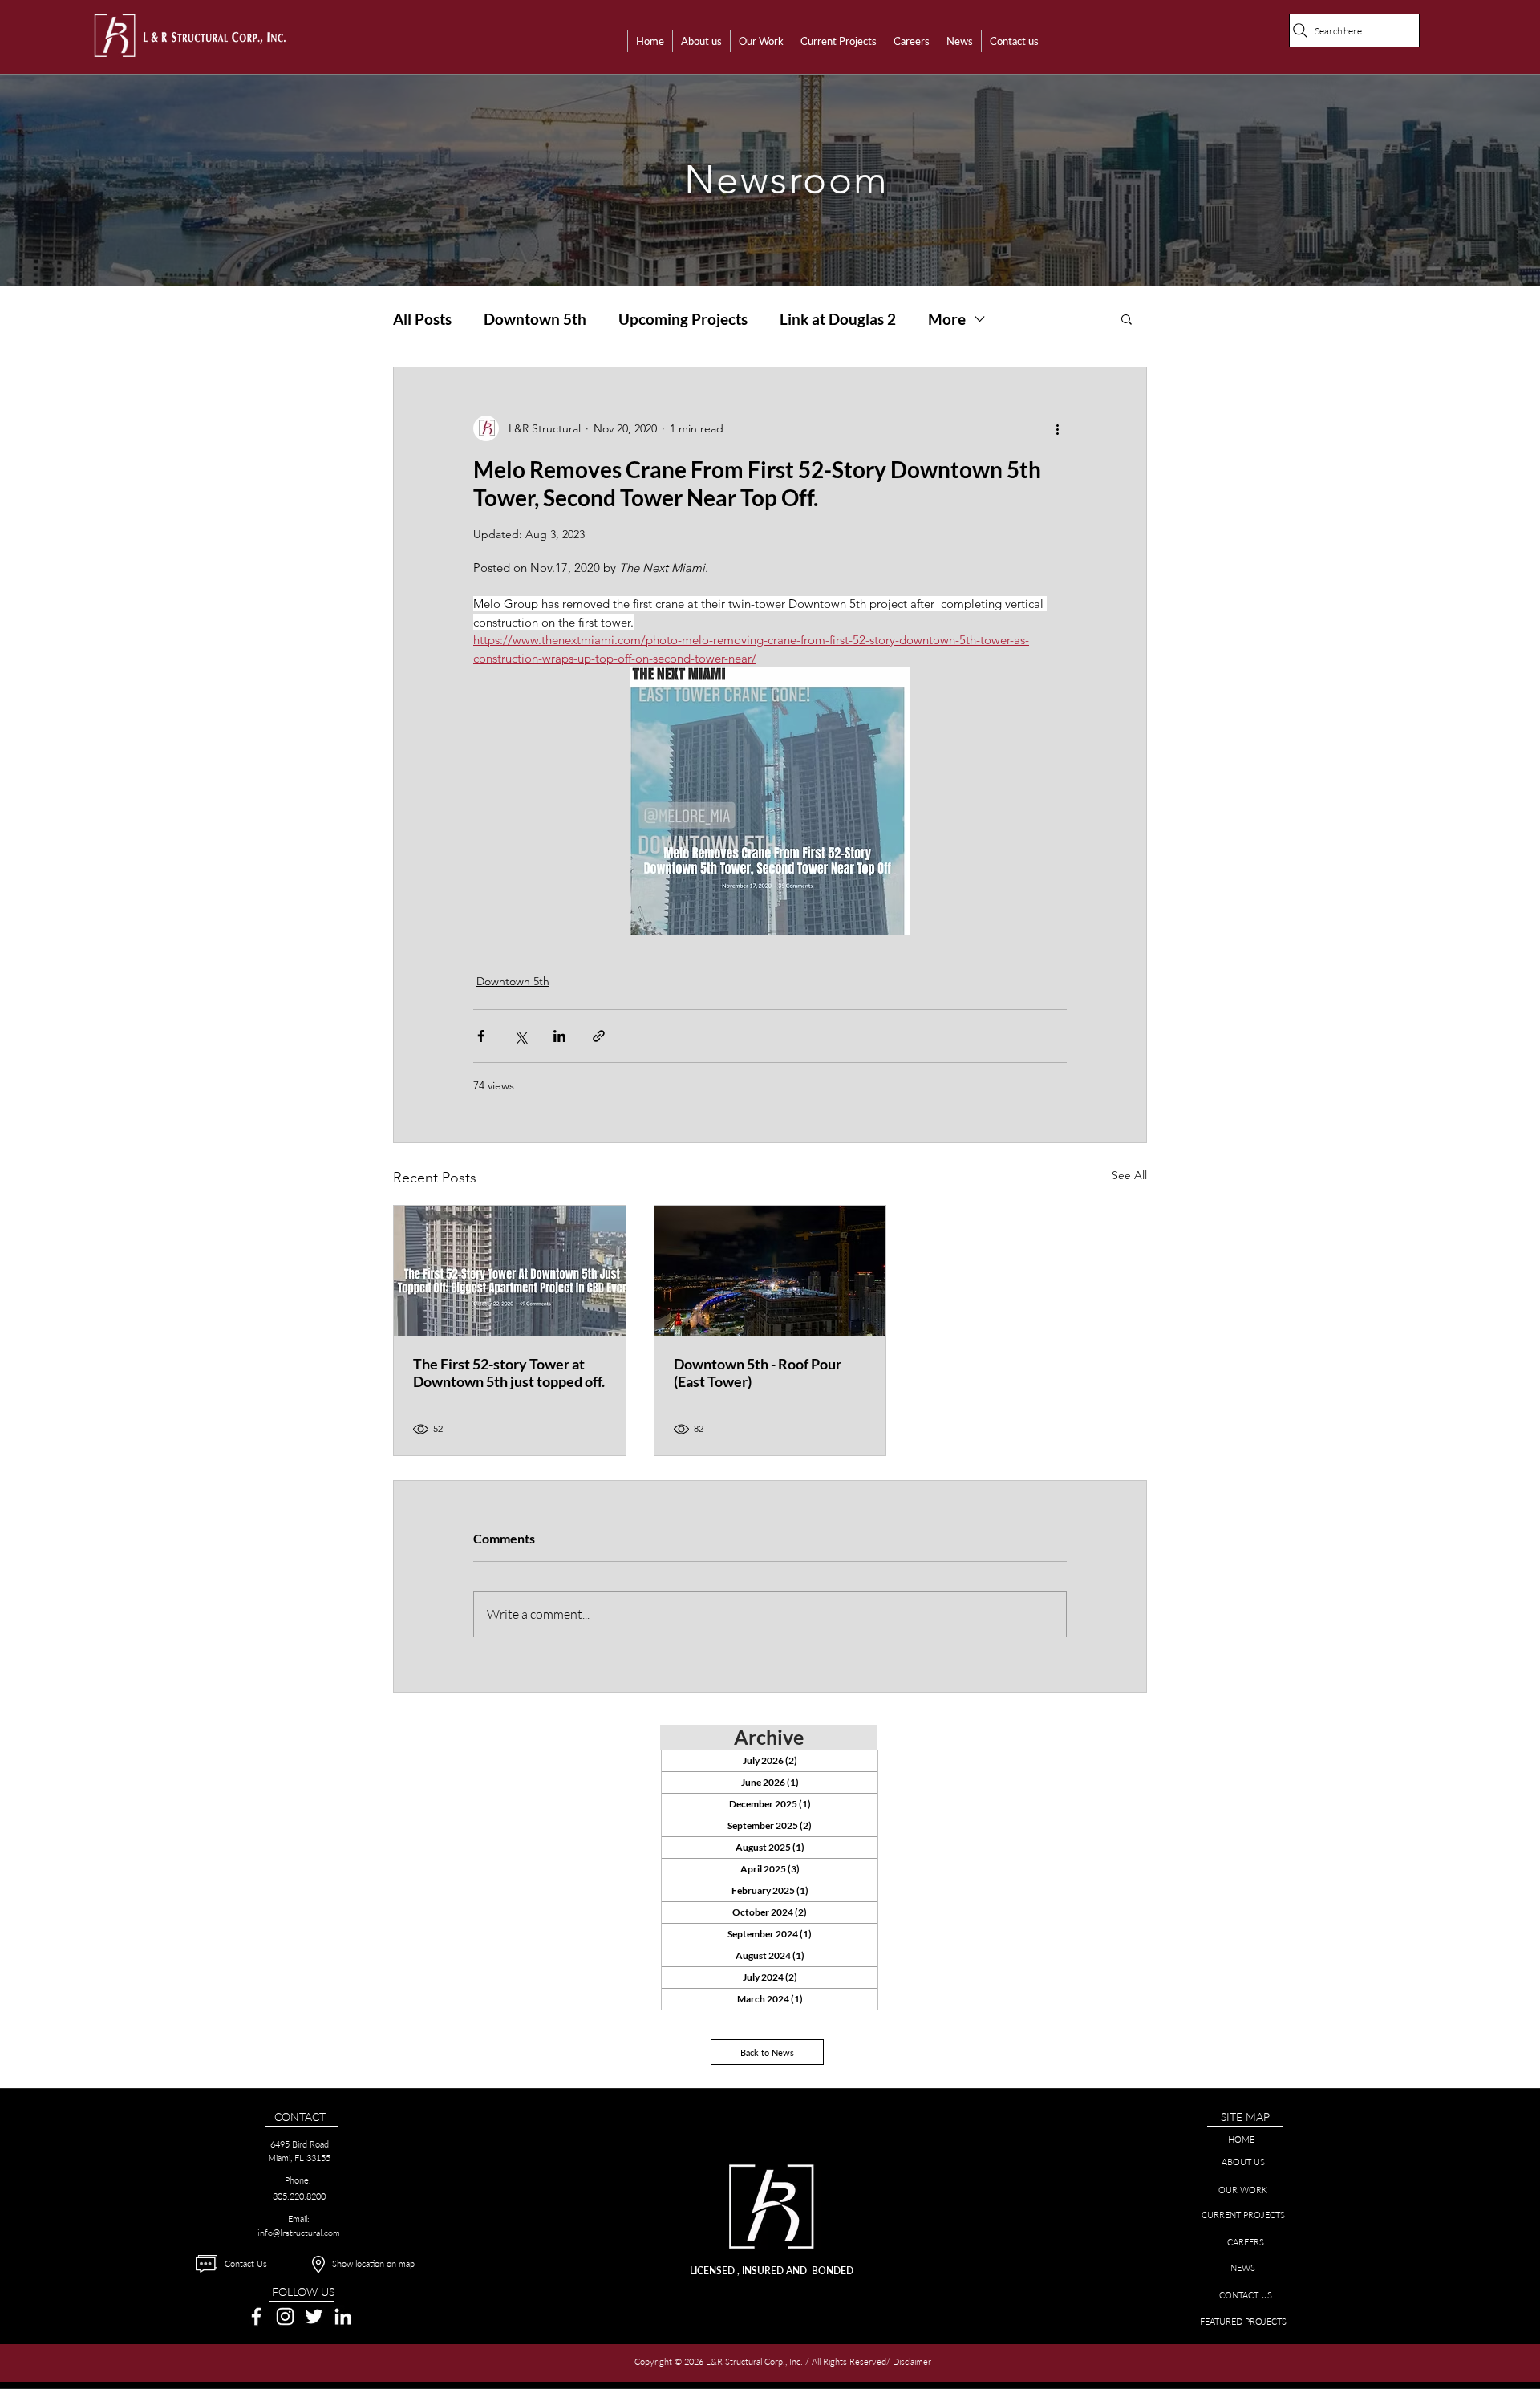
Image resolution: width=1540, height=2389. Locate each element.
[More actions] (1057, 428)
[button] (701, 41)
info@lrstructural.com (299, 2233)
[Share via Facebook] (481, 1036)
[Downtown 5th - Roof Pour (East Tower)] (770, 1271)
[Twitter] (314, 2316)
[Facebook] (256, 2316)
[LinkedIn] (343, 2316)
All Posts (422, 319)
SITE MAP (1245, 2117)
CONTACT (300, 2117)
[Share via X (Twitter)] (520, 1036)
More (947, 319)
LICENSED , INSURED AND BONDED (772, 2271)
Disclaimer (913, 2361)
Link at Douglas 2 (838, 319)
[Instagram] (285, 2316)
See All (1129, 1175)
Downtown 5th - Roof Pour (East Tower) (758, 1373)
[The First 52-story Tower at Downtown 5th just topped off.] (510, 1271)
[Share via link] (599, 1036)
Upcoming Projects (683, 319)
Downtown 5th (535, 319)
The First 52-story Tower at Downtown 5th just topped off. (509, 1373)
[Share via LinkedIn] (559, 1036)
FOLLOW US (303, 2292)
